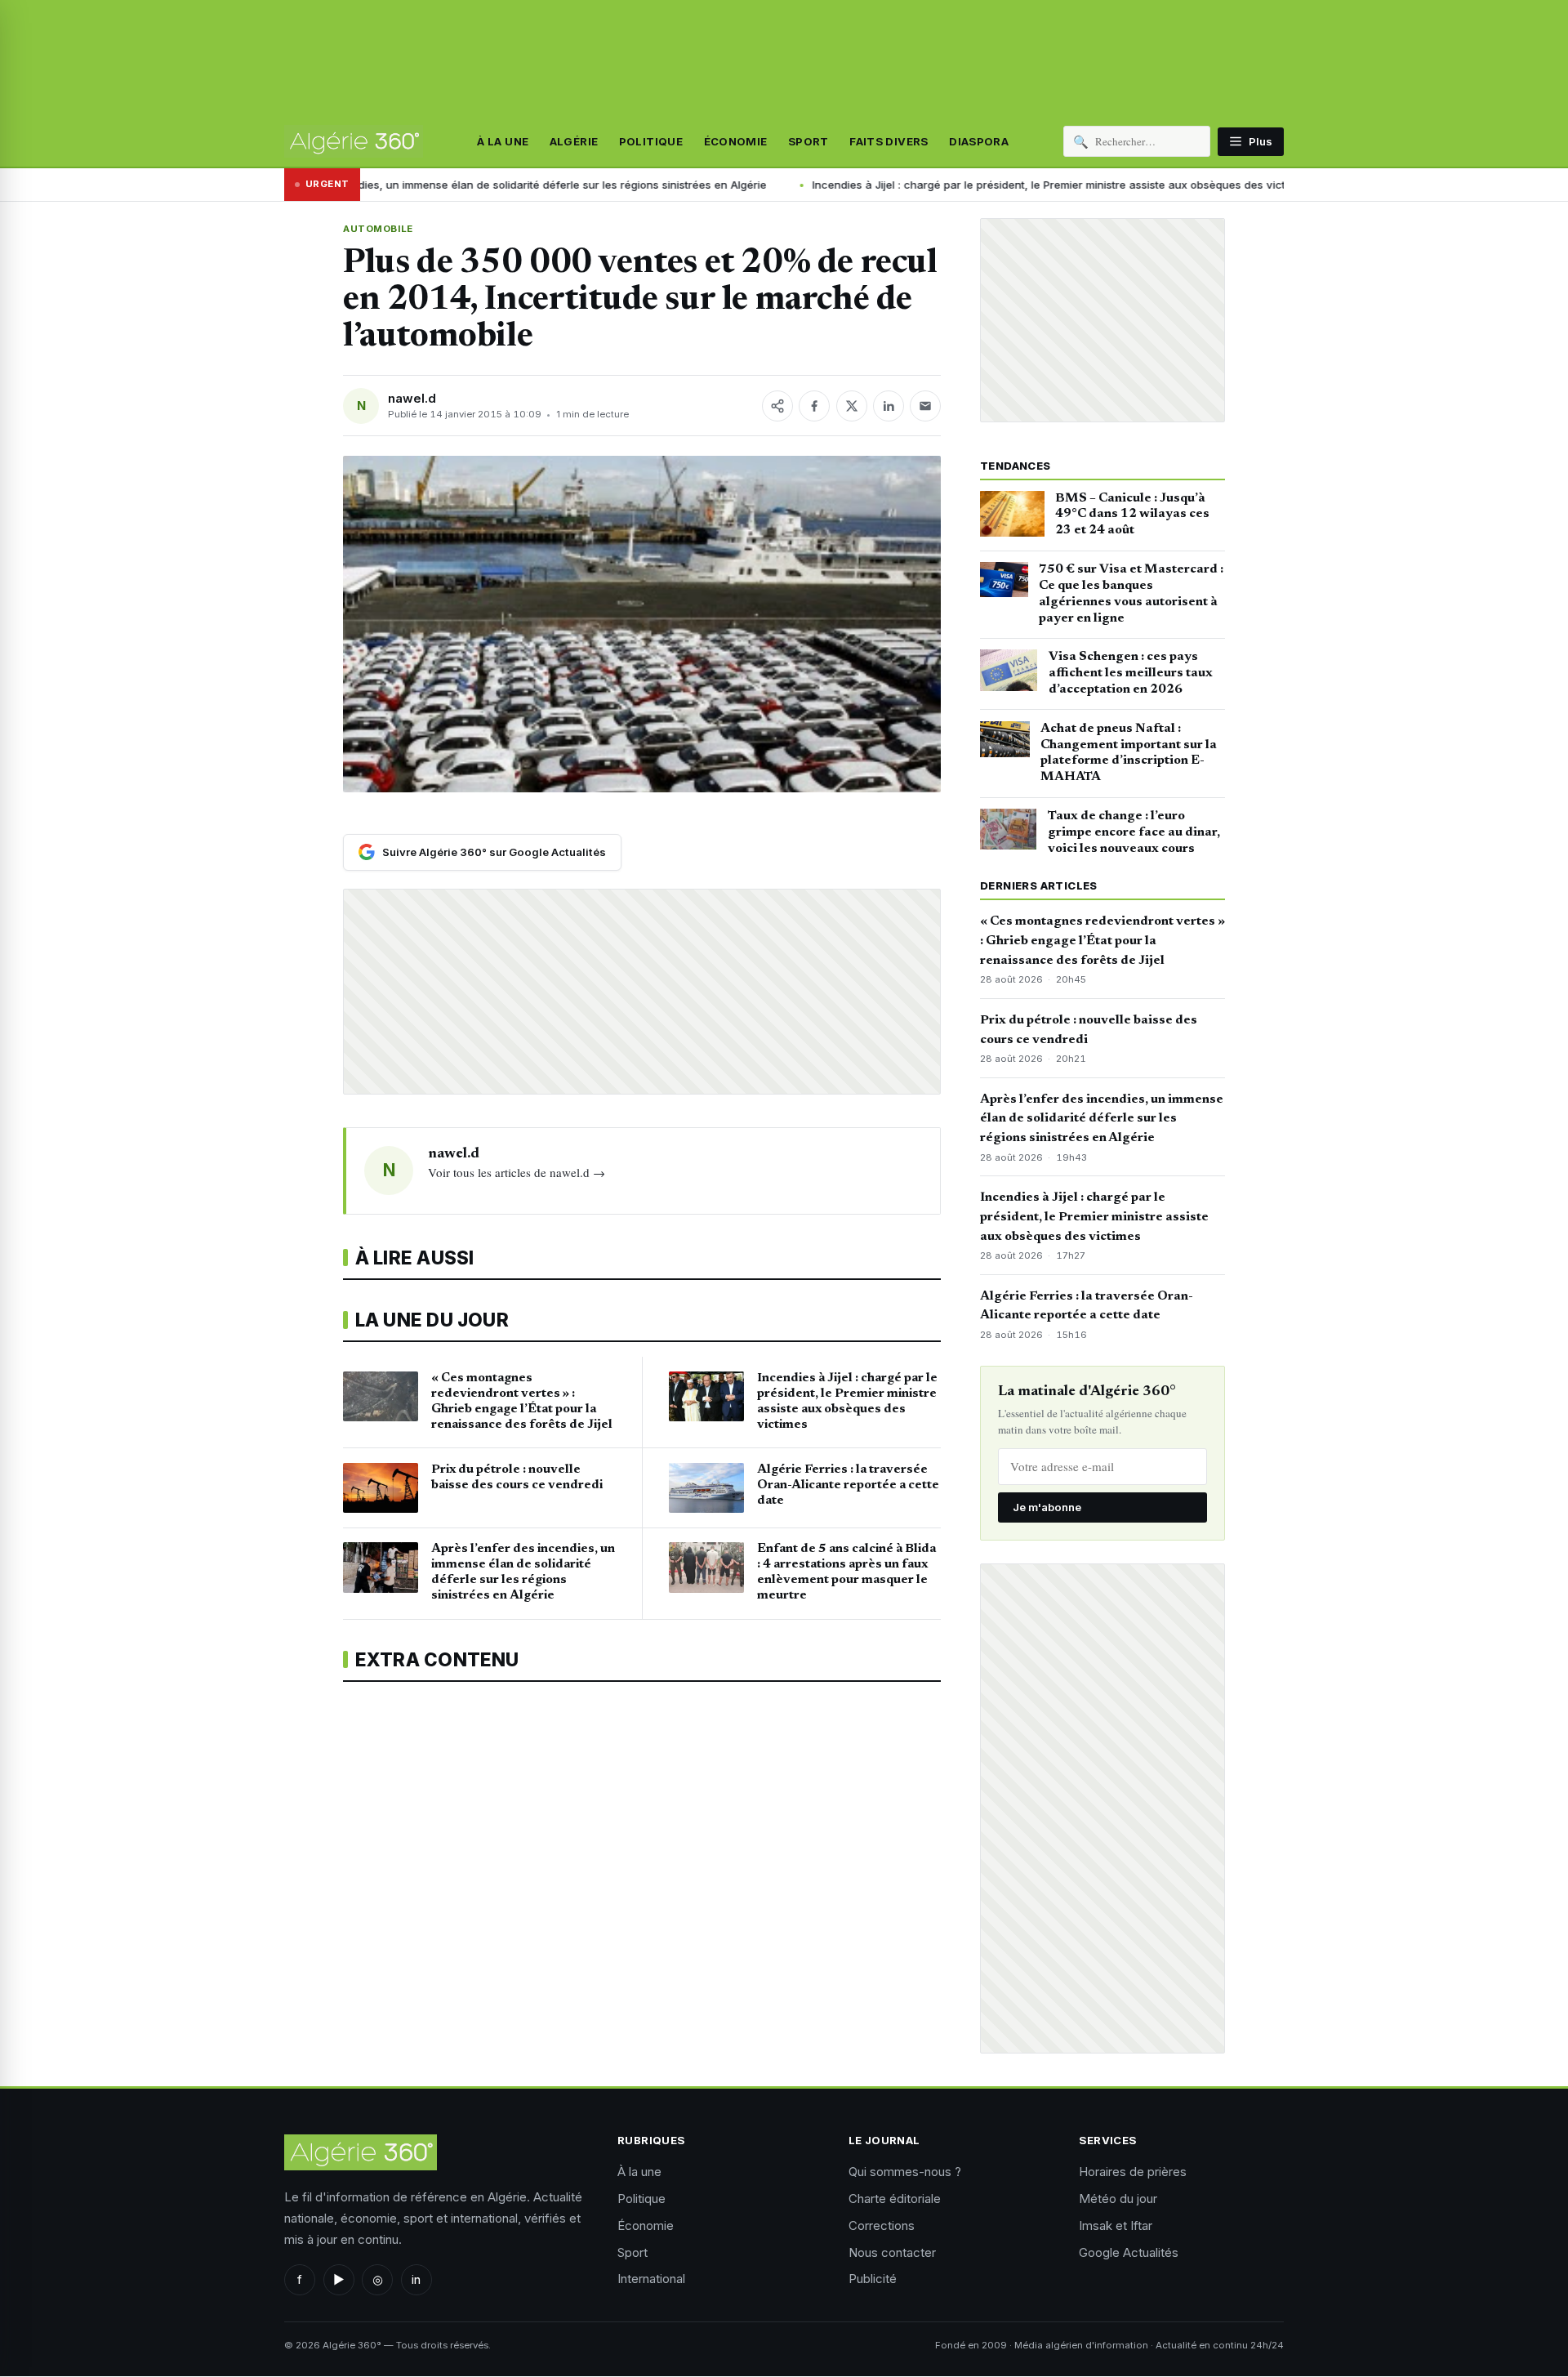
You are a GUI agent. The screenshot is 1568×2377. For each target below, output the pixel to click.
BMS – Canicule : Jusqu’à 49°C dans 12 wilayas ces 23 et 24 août (1132, 515)
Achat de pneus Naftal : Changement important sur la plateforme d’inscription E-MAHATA (1129, 753)
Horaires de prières (1133, 2172)
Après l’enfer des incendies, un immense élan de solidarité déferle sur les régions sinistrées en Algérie (1102, 1119)
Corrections (882, 2225)
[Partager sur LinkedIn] (889, 406)
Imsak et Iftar (1116, 2225)
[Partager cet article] (777, 406)
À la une (503, 141)
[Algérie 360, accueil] (354, 141)
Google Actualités (1129, 2252)
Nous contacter (892, 2252)
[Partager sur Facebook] (814, 406)
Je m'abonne (1047, 1507)
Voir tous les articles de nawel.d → (517, 1172)
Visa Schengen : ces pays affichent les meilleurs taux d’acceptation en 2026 (1131, 673)
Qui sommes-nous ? (905, 2172)
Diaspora (979, 141)
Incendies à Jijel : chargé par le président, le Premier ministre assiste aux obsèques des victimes (915, 185)
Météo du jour (1118, 2199)
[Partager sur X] (852, 406)
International (651, 2279)
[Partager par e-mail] (925, 406)
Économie (736, 141)
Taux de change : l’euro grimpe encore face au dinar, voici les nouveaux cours (1134, 832)
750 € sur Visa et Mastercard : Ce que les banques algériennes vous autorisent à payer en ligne (1131, 593)
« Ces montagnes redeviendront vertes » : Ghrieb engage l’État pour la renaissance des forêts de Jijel (1102, 941)
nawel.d (412, 398)
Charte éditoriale (895, 2199)
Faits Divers (889, 141)
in (416, 2279)
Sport (808, 141)
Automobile (378, 229)
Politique (651, 141)
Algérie (574, 141)
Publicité (873, 2279)
